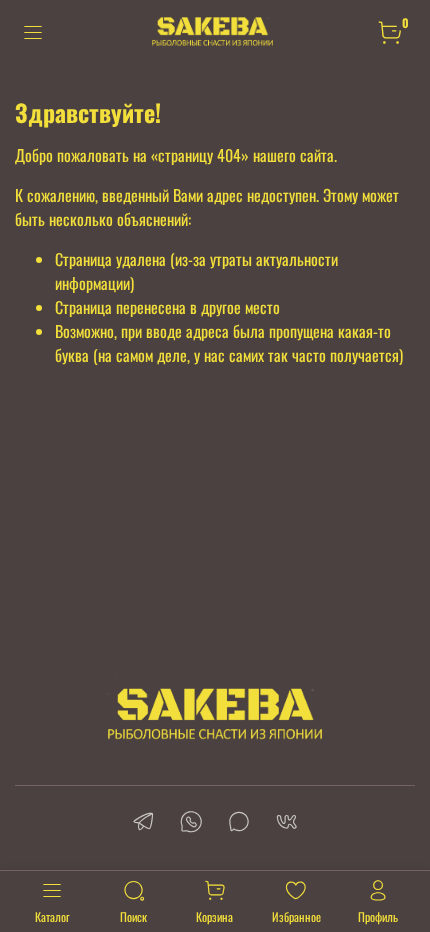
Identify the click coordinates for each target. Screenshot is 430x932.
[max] (239, 823)
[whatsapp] (191, 823)
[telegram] (143, 823)
